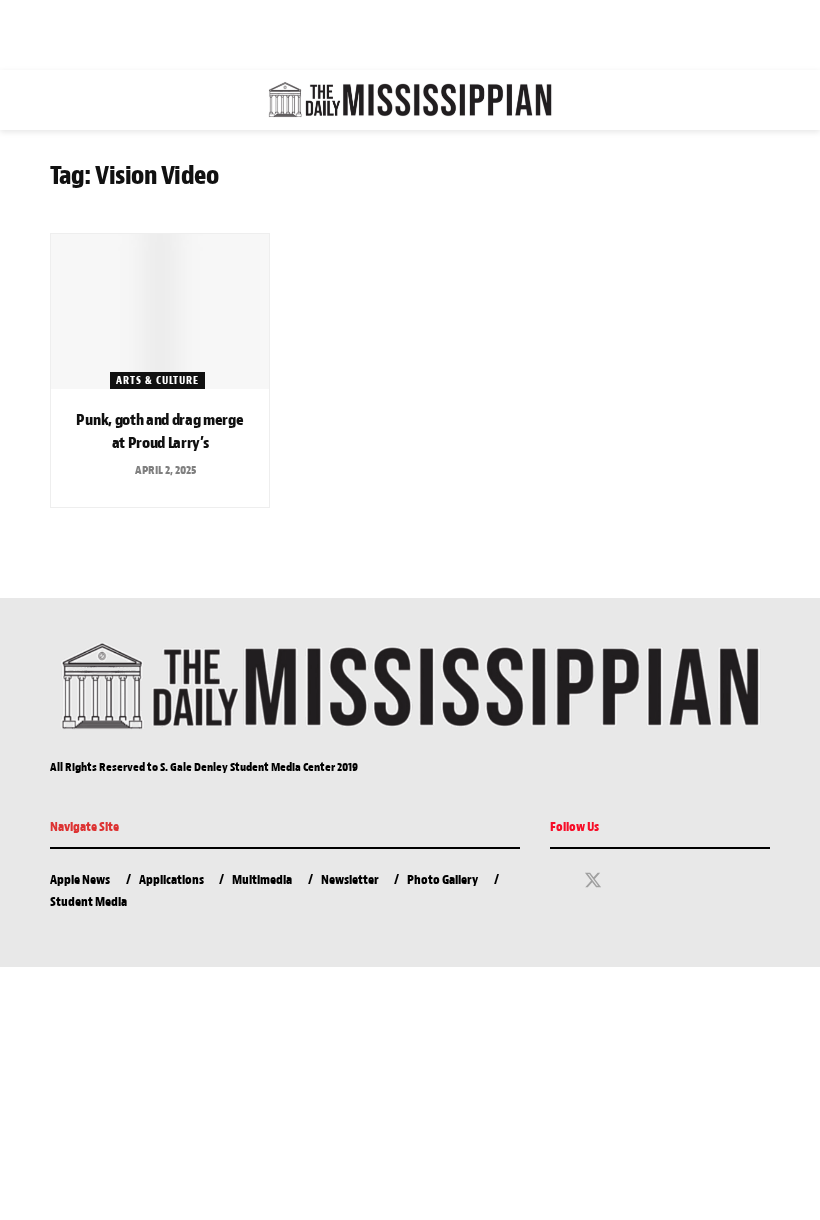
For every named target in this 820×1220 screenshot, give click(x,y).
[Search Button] (761, 100)
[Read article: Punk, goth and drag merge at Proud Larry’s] (160, 312)
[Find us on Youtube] (663, 882)
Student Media (88, 901)
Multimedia (262, 879)
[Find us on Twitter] (593, 881)
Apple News (80, 879)
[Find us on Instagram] (629, 882)
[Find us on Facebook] (557, 882)
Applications (171, 879)
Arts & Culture (157, 380)
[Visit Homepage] (410, 100)
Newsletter (350, 879)
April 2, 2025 (164, 470)
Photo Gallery (442, 879)
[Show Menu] (58, 100)
